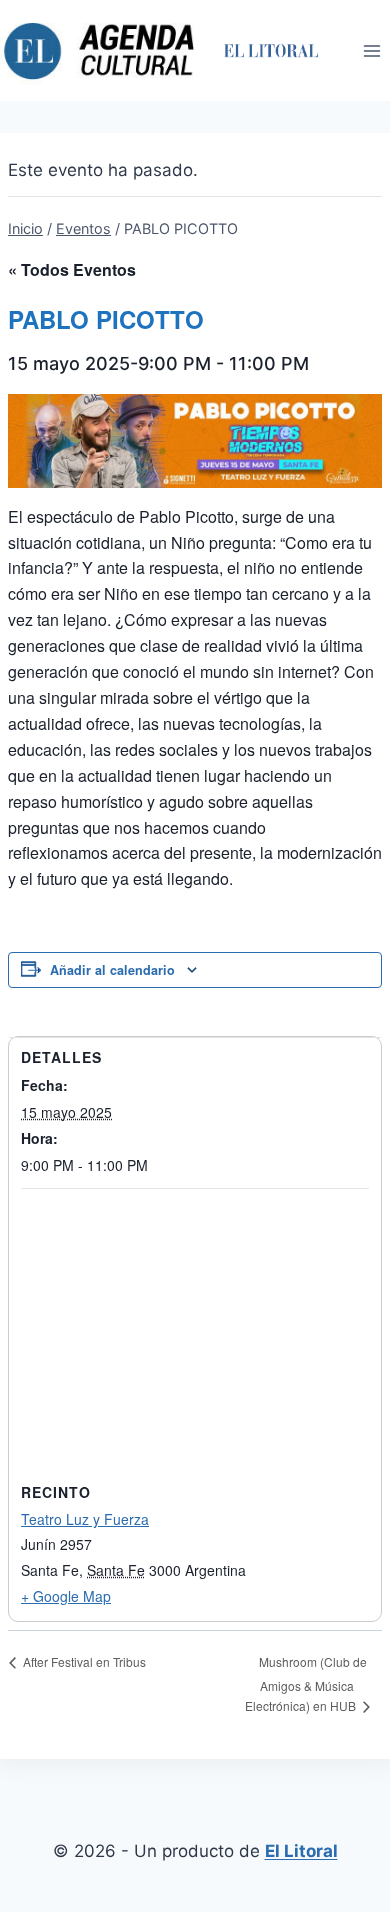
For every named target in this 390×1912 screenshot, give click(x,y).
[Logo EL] (270, 50)
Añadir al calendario (112, 970)
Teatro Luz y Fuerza (85, 1519)
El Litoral (301, 1851)
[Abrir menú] (371, 50)
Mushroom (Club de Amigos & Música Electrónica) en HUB (306, 1684)
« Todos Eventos (72, 269)
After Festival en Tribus (83, 1661)
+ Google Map (66, 1596)
